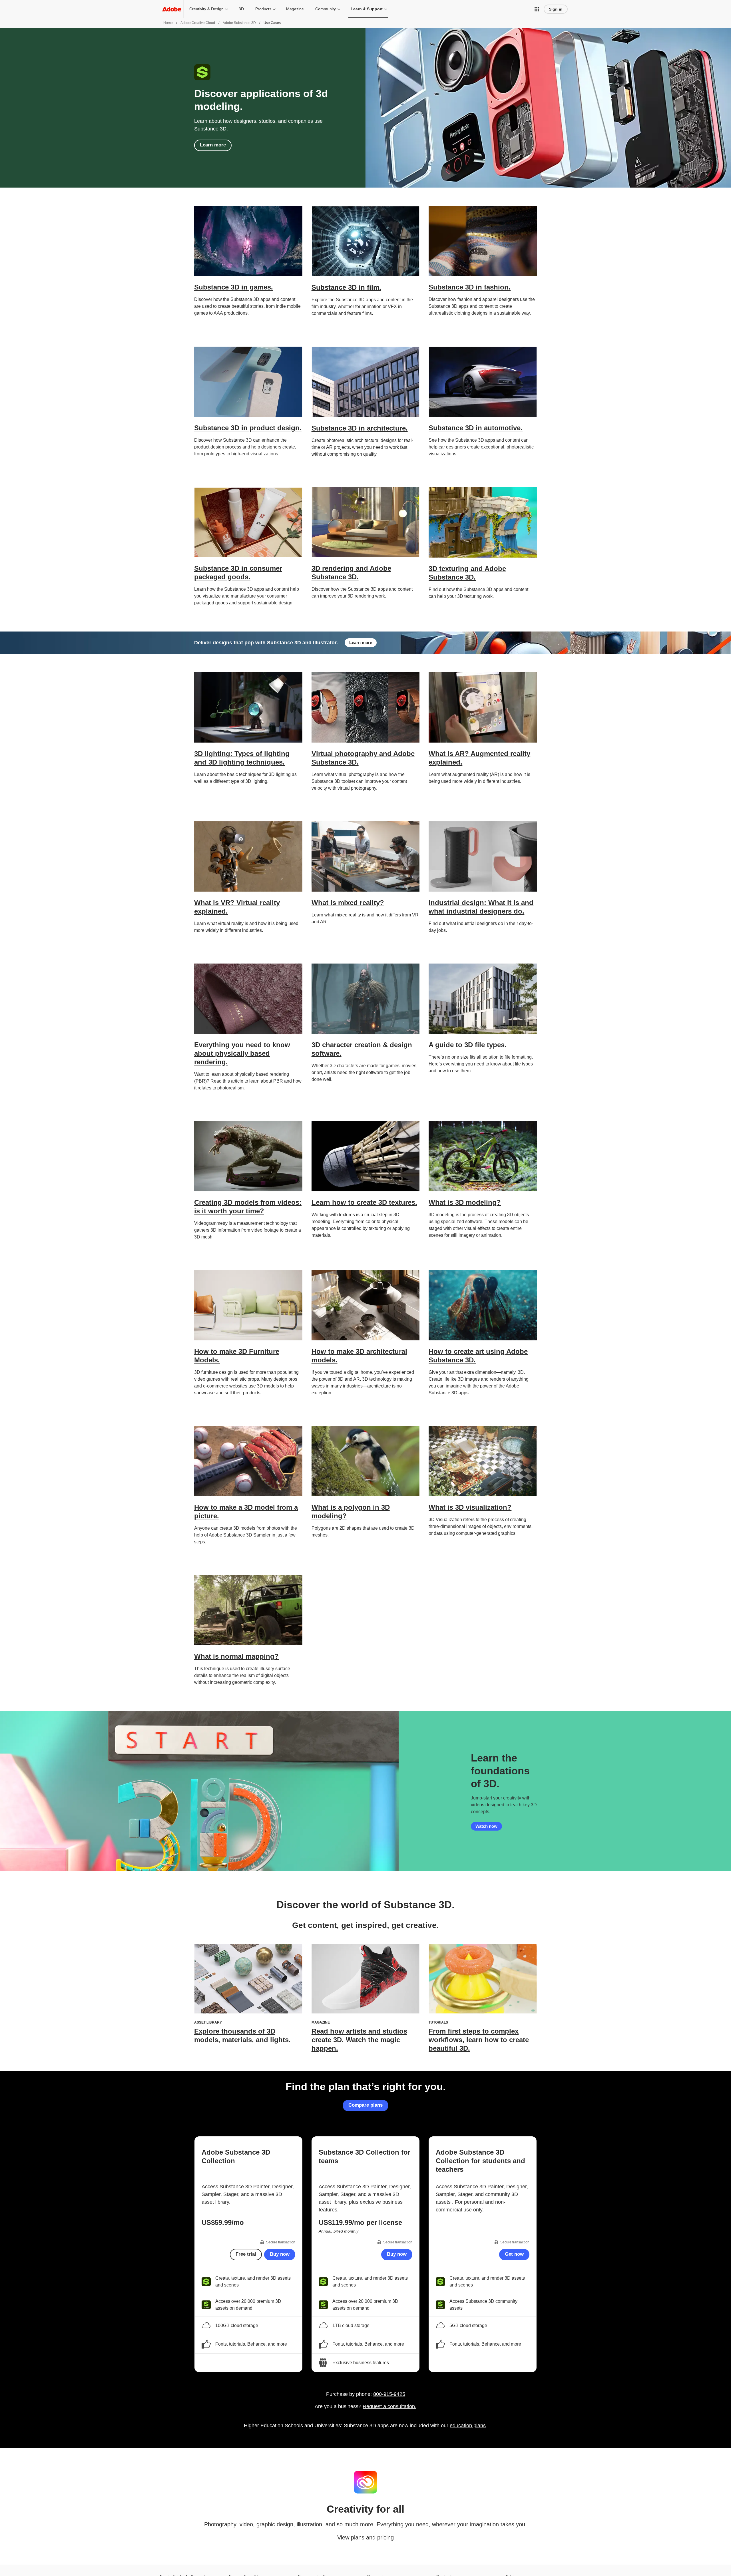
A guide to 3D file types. (468, 1045)
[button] (537, 9)
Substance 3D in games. (234, 287)
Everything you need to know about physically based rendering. (242, 1053)
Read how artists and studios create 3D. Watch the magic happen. (359, 2040)
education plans (468, 2426)
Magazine (295, 9)
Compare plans (365, 2105)
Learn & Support (367, 9)
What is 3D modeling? (465, 1202)
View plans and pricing (365, 2537)
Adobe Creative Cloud (198, 23)
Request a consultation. (389, 2406)
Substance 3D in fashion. (470, 287)
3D (241, 9)
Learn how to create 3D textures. (364, 1202)
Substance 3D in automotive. (476, 428)
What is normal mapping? (236, 1656)
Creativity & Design (206, 9)
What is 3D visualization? (470, 1507)
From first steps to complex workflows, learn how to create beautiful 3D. (479, 2040)
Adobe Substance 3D (239, 23)
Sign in (556, 9)
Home (168, 23)
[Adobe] (172, 9)
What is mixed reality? (348, 903)
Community (326, 9)
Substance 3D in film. (346, 287)
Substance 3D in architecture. (360, 428)
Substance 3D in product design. (248, 428)
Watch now (486, 1826)
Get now (514, 2254)
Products (263, 9)
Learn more (213, 145)
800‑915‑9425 (389, 2394)
